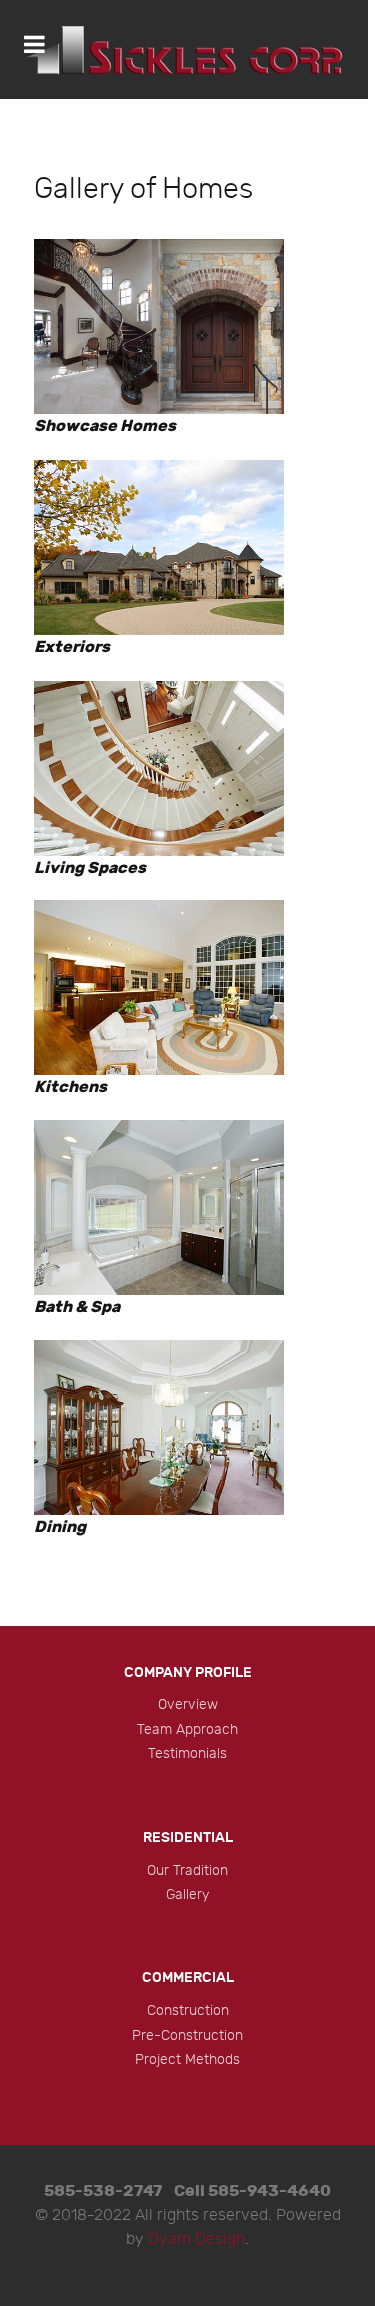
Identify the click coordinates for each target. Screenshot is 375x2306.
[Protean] (184, 49)
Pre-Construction (187, 2035)
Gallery (187, 1894)
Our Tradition (187, 1870)
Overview (188, 1704)
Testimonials (187, 1753)
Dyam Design (196, 2239)
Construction (188, 2010)
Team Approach (187, 1729)
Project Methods (187, 2059)
